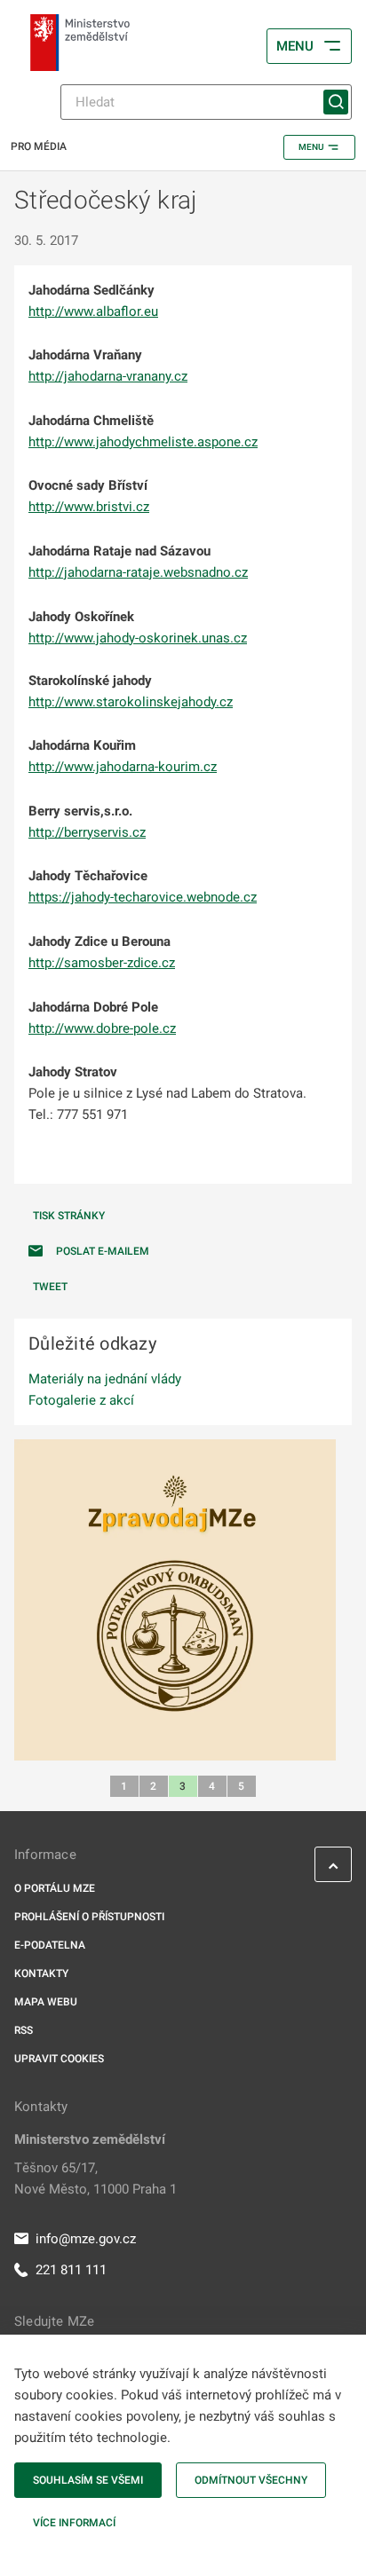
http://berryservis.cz (87, 832)
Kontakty (41, 1973)
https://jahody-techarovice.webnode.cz (143, 897)
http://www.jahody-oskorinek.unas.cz (138, 638)
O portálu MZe (55, 1888)
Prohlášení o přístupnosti (89, 1917)
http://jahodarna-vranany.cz (108, 376)
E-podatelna (50, 1945)
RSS (24, 2030)
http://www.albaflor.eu (93, 311)
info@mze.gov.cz (86, 2239)
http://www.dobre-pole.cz (102, 1028)
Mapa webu (46, 2002)
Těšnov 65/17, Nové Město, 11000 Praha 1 (95, 2178)
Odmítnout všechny (251, 2480)
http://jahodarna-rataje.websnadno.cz (138, 572)
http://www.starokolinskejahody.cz (131, 702)
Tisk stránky (69, 1216)
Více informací (74, 2523)
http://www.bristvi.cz (89, 507)
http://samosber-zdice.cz (102, 963)
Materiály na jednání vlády (105, 1379)
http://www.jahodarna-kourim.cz (123, 767)
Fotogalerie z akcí (81, 1400)
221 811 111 (71, 2270)
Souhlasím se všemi (88, 2480)
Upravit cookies (59, 2059)
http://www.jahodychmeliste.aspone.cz (143, 442)
